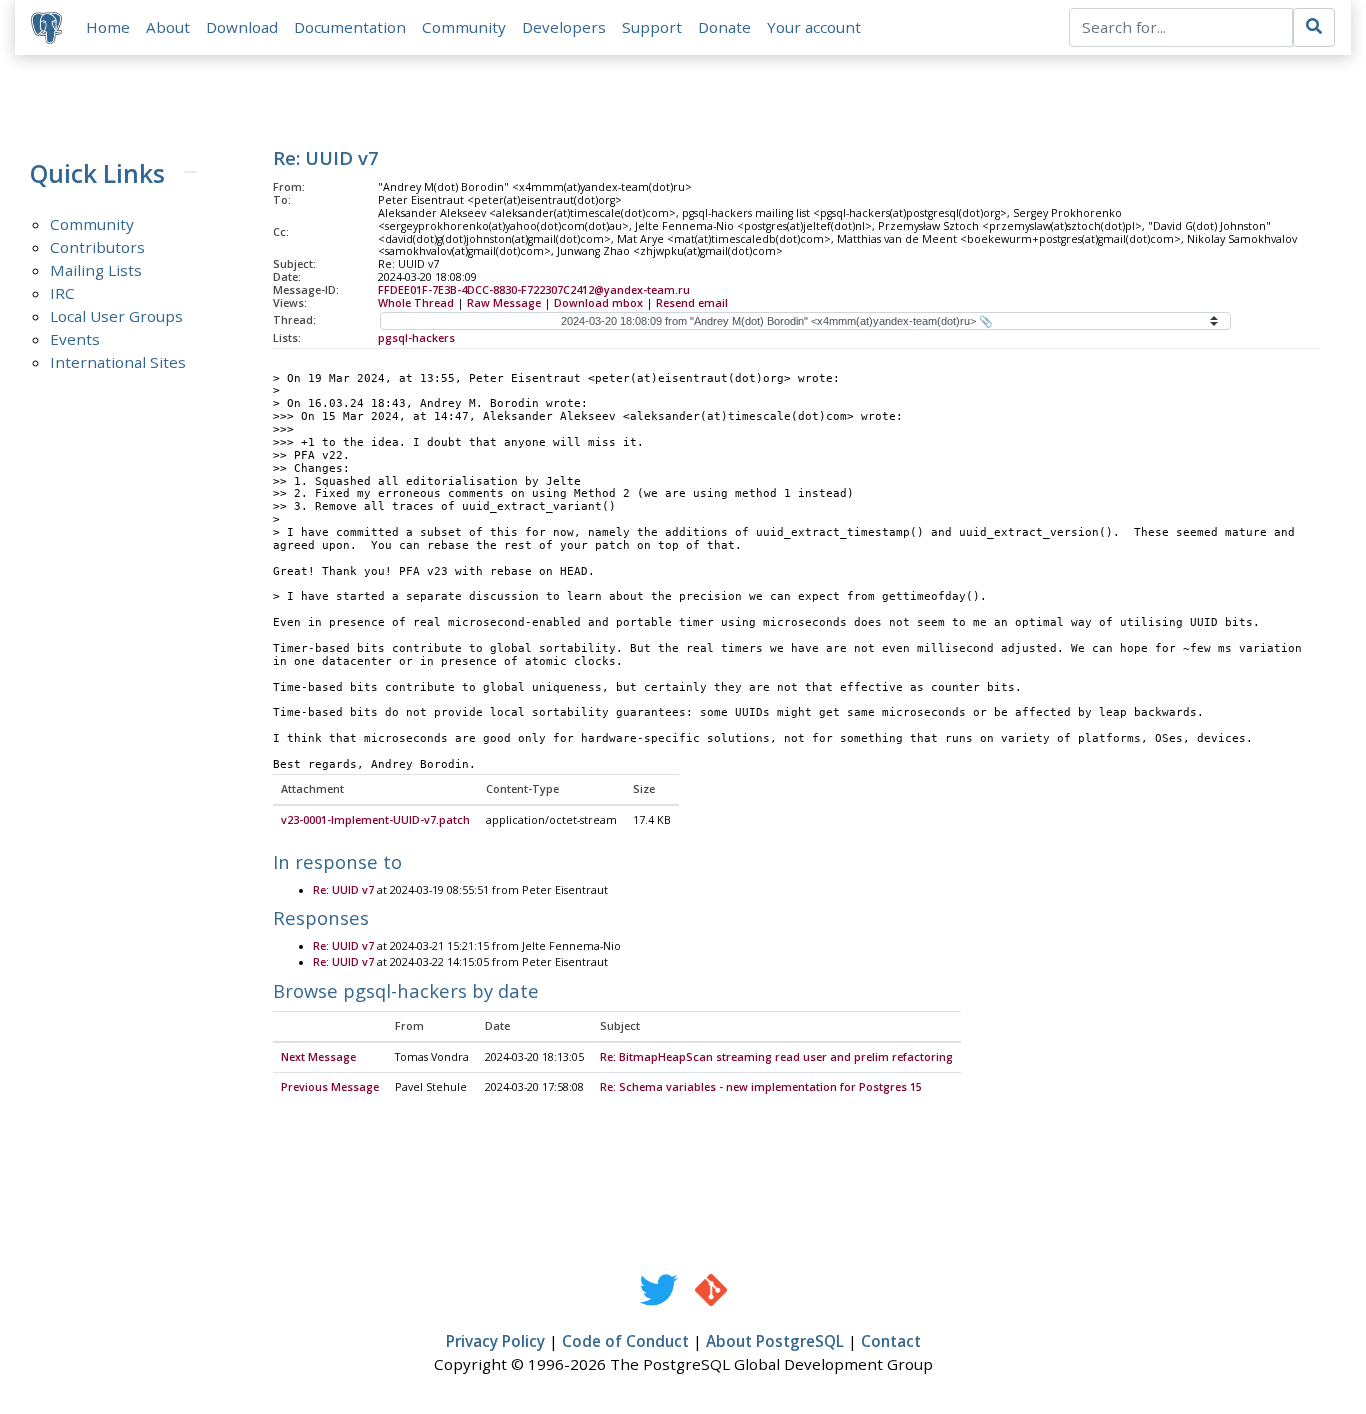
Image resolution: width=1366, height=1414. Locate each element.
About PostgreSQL (775, 1341)
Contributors (97, 247)
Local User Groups (116, 316)
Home (108, 27)
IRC (62, 293)
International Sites (118, 362)
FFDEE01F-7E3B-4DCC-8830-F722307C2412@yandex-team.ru (534, 290)
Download (242, 27)
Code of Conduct (625, 1341)
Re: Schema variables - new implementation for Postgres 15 (761, 1087)
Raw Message (504, 303)
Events (75, 339)
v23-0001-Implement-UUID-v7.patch (375, 820)
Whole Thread (416, 303)
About (168, 27)
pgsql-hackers (416, 338)
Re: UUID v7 (343, 890)
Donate (724, 27)
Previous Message (330, 1087)
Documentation (350, 27)
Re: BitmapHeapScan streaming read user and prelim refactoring (776, 1057)
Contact (891, 1341)
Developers (564, 27)
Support (652, 27)
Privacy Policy (495, 1341)
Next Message (318, 1057)
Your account (814, 27)
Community (464, 27)
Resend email (692, 303)
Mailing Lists (96, 270)
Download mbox (598, 303)
